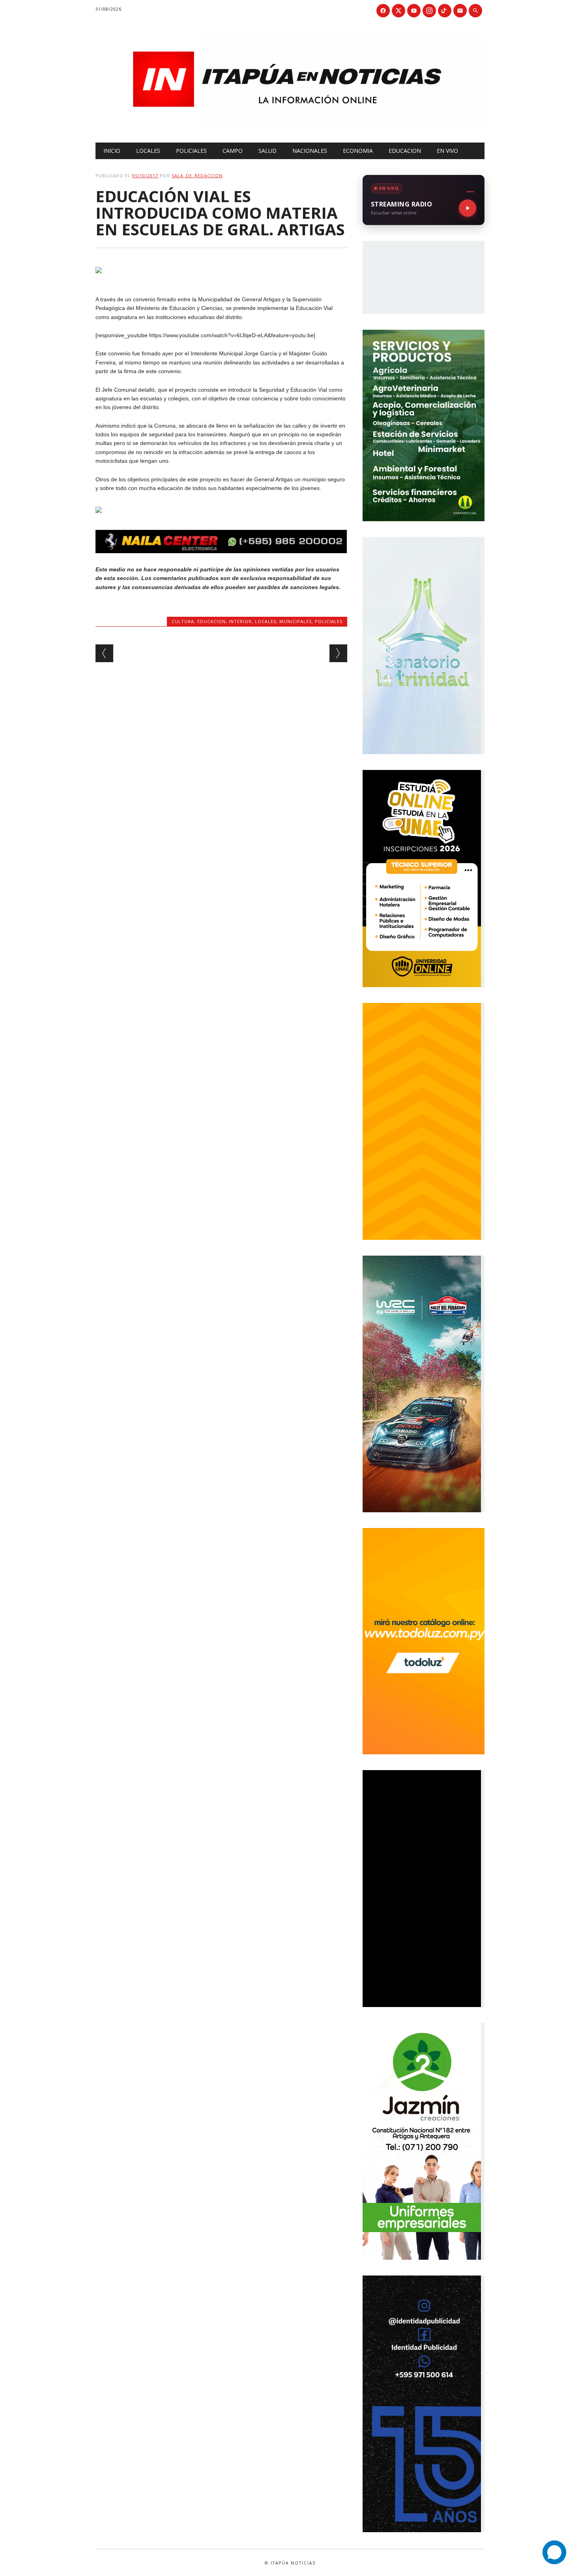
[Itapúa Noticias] (290, 126)
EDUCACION (405, 151)
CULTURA (183, 621)
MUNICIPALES (296, 621)
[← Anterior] (104, 653)
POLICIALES (191, 151)
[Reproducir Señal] (468, 208)
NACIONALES (310, 151)
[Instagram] (429, 11)
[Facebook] (383, 11)
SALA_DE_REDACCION (197, 176)
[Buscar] (475, 11)
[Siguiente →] (338, 653)
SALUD (268, 151)
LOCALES (148, 151)
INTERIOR (240, 621)
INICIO (112, 151)
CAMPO (233, 151)
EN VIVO (447, 151)
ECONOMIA (358, 151)
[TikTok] (445, 11)
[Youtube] (414, 11)
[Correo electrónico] (460, 11)
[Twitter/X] (399, 11)
